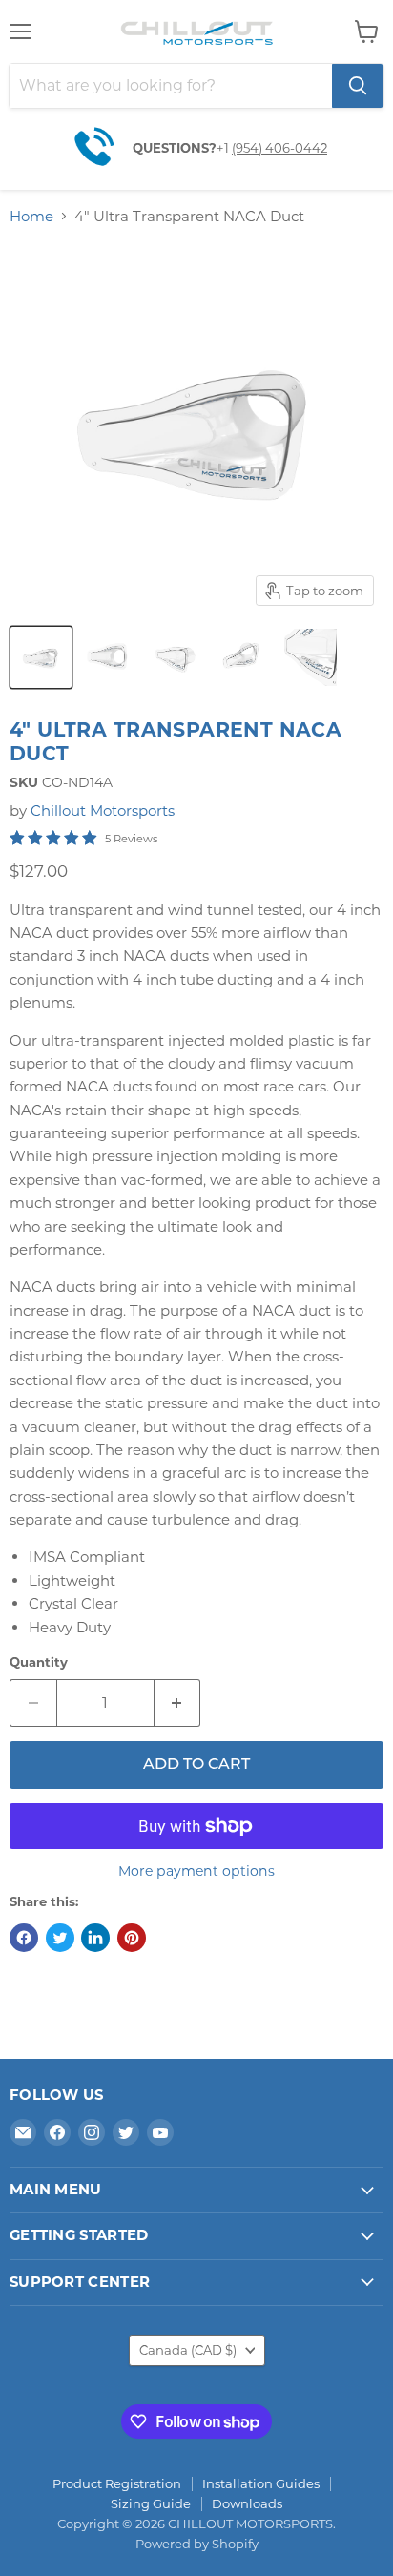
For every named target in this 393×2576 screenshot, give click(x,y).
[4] (41, 657)
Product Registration (117, 2483)
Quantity (39, 1662)
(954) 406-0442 (279, 148)
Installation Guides (261, 2483)
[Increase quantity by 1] (178, 1703)
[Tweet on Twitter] (60, 1938)
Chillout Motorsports (103, 810)
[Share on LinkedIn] (95, 1938)
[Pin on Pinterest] (132, 1938)
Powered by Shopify (197, 2544)
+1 (224, 148)
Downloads (247, 2503)
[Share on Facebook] (24, 1938)
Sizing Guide (151, 2503)
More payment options (196, 1871)
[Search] (358, 86)
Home (31, 216)
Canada (188, 2350)
